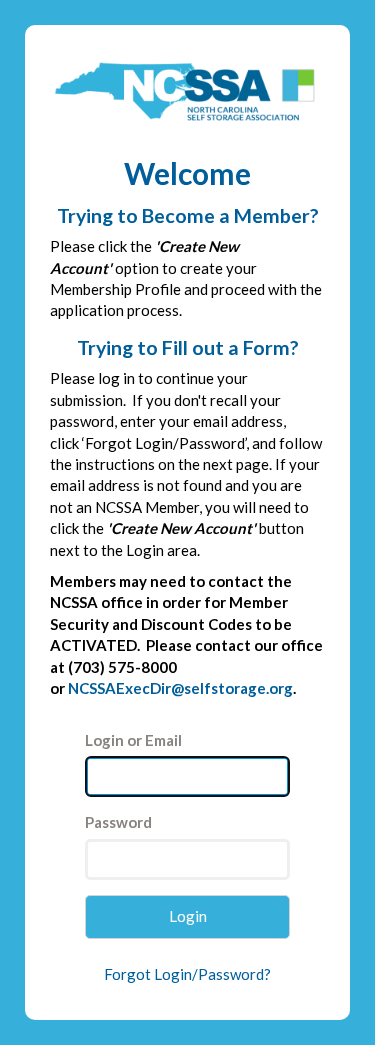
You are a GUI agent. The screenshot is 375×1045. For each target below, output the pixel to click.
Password (118, 822)
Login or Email (133, 740)
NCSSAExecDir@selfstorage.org (180, 688)
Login (188, 916)
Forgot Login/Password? (187, 974)
